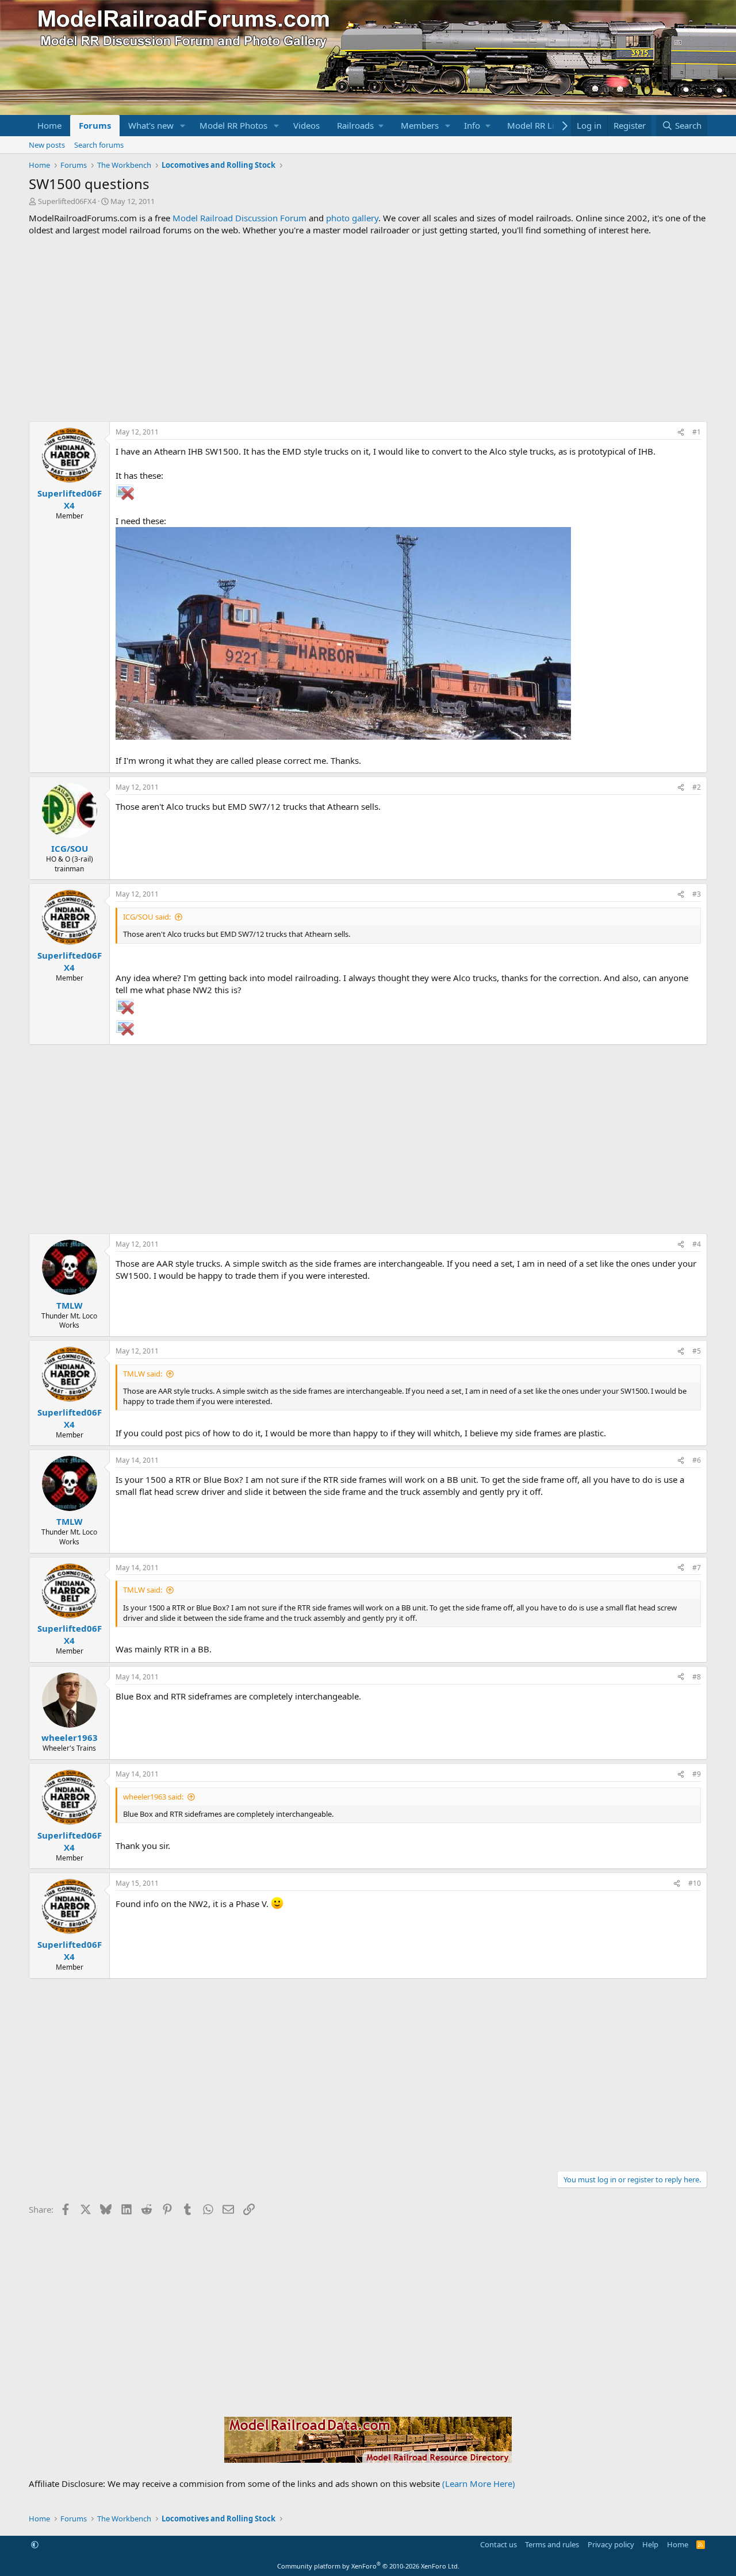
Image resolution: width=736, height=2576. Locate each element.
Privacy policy (611, 2544)
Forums (95, 125)
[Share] (681, 432)
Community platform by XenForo (368, 2566)
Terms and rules (552, 2544)
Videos (306, 125)
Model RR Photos (233, 125)
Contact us (499, 2544)
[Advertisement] (368, 329)
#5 (697, 1351)
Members (420, 125)
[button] (183, 126)
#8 (697, 1677)
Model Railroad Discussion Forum (239, 218)
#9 (697, 1774)
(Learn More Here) (479, 2483)
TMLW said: (143, 1374)
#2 (697, 787)
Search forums (99, 145)
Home (49, 125)
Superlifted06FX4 (67, 201)
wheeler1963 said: (153, 1797)
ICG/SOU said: (147, 917)
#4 (697, 1244)
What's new (151, 125)
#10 (695, 1883)
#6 (697, 1460)
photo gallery (352, 218)
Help (650, 2544)
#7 (697, 1568)
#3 (697, 894)
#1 (697, 432)
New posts (47, 145)
